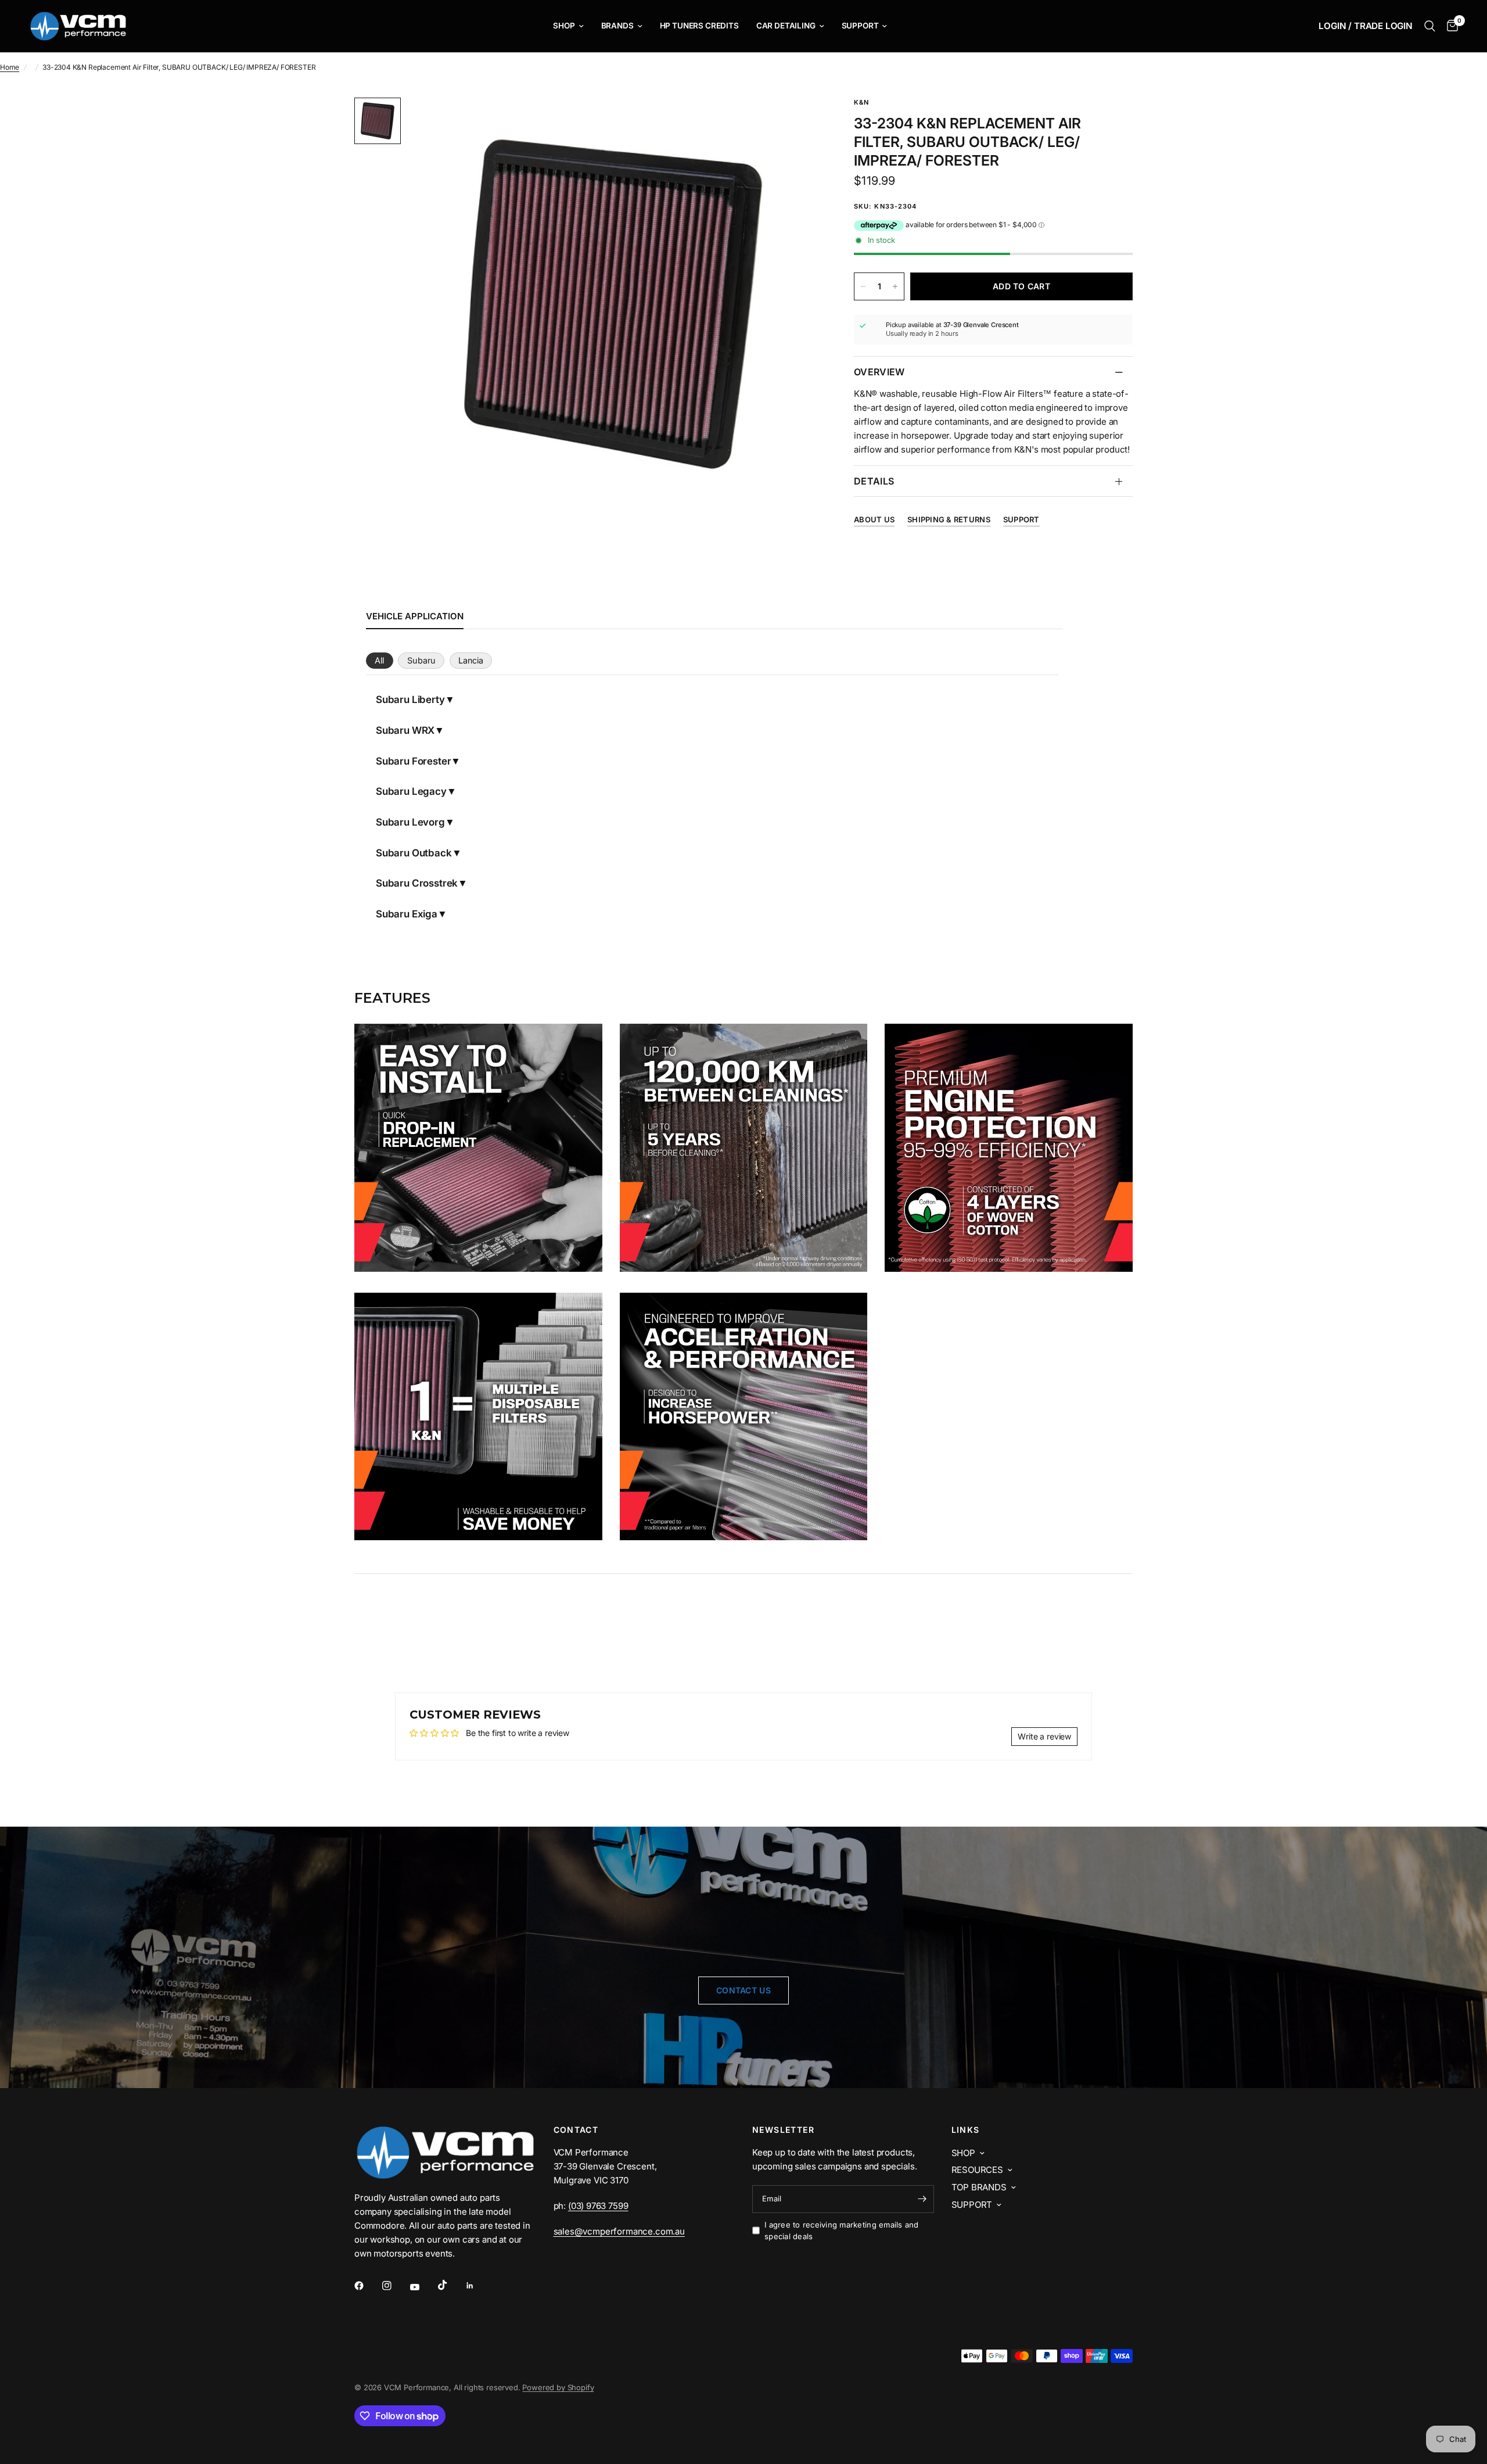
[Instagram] (395, 2286)
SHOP (963, 2153)
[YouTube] (423, 2287)
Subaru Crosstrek (417, 883)
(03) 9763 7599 (598, 2206)
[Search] (1430, 26)
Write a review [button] (1044, 1736)
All (379, 660)
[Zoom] (795, 122)
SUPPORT (972, 2205)
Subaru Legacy (411, 791)
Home (10, 67)
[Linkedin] (478, 2286)
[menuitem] (568, 26)
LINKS (966, 2130)
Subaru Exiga (407, 914)
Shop (564, 26)
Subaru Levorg (410, 822)
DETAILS (874, 481)
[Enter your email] (922, 2199)
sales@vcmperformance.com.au (619, 2231)
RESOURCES (977, 2170)
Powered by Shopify (558, 2387)
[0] (1450, 26)
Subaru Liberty (410, 700)
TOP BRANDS (979, 2187)
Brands (617, 26)
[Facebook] (367, 2286)
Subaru (421, 660)
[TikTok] (451, 2285)
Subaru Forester (413, 761)
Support (860, 26)
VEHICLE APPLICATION (415, 616)
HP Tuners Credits (699, 26)
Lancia (471, 660)
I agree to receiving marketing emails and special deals (842, 2231)
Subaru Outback (414, 853)
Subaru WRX (405, 730)
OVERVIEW (879, 372)
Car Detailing (786, 26)
